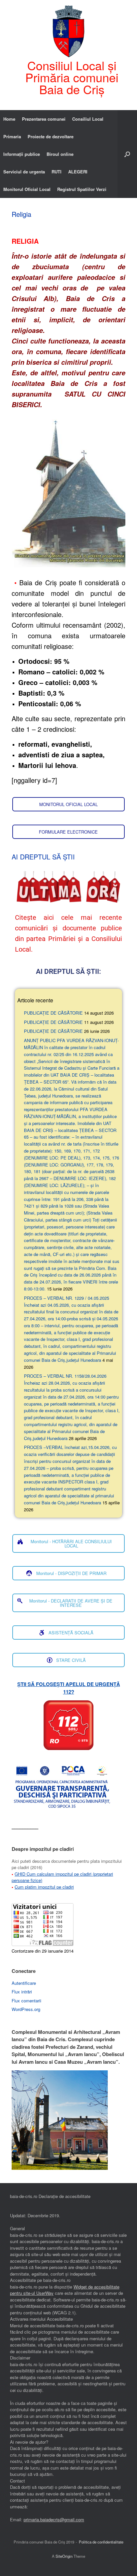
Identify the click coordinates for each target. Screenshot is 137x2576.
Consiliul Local (88, 119)
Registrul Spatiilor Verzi (82, 189)
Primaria (12, 136)
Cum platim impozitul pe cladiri (44, 1887)
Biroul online (60, 154)
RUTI (57, 172)
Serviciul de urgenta (24, 172)
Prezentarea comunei (44, 119)
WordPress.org (26, 2009)
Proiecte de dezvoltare (51, 136)
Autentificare (24, 1983)
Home (9, 119)
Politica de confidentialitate (101, 2542)
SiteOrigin (64, 2556)
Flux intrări (22, 1992)
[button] (127, 154)
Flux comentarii (26, 2001)
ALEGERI (78, 172)
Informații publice (22, 154)
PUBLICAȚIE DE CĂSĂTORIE (53, 1013)
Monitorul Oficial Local (27, 189)
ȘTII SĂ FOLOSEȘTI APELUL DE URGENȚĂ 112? (69, 1688)
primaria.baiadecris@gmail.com (54, 2519)
